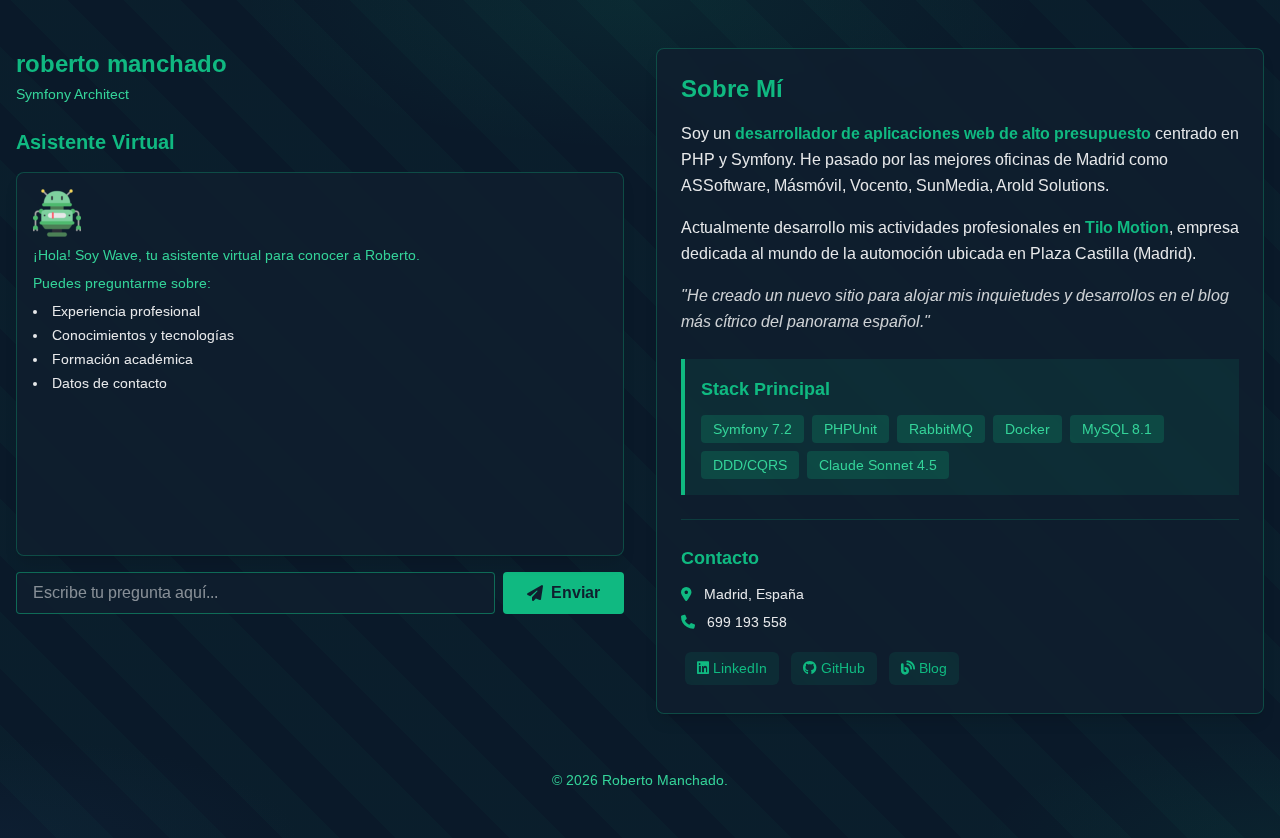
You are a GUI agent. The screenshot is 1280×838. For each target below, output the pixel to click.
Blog (931, 668)
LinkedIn (738, 668)
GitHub (841, 668)
